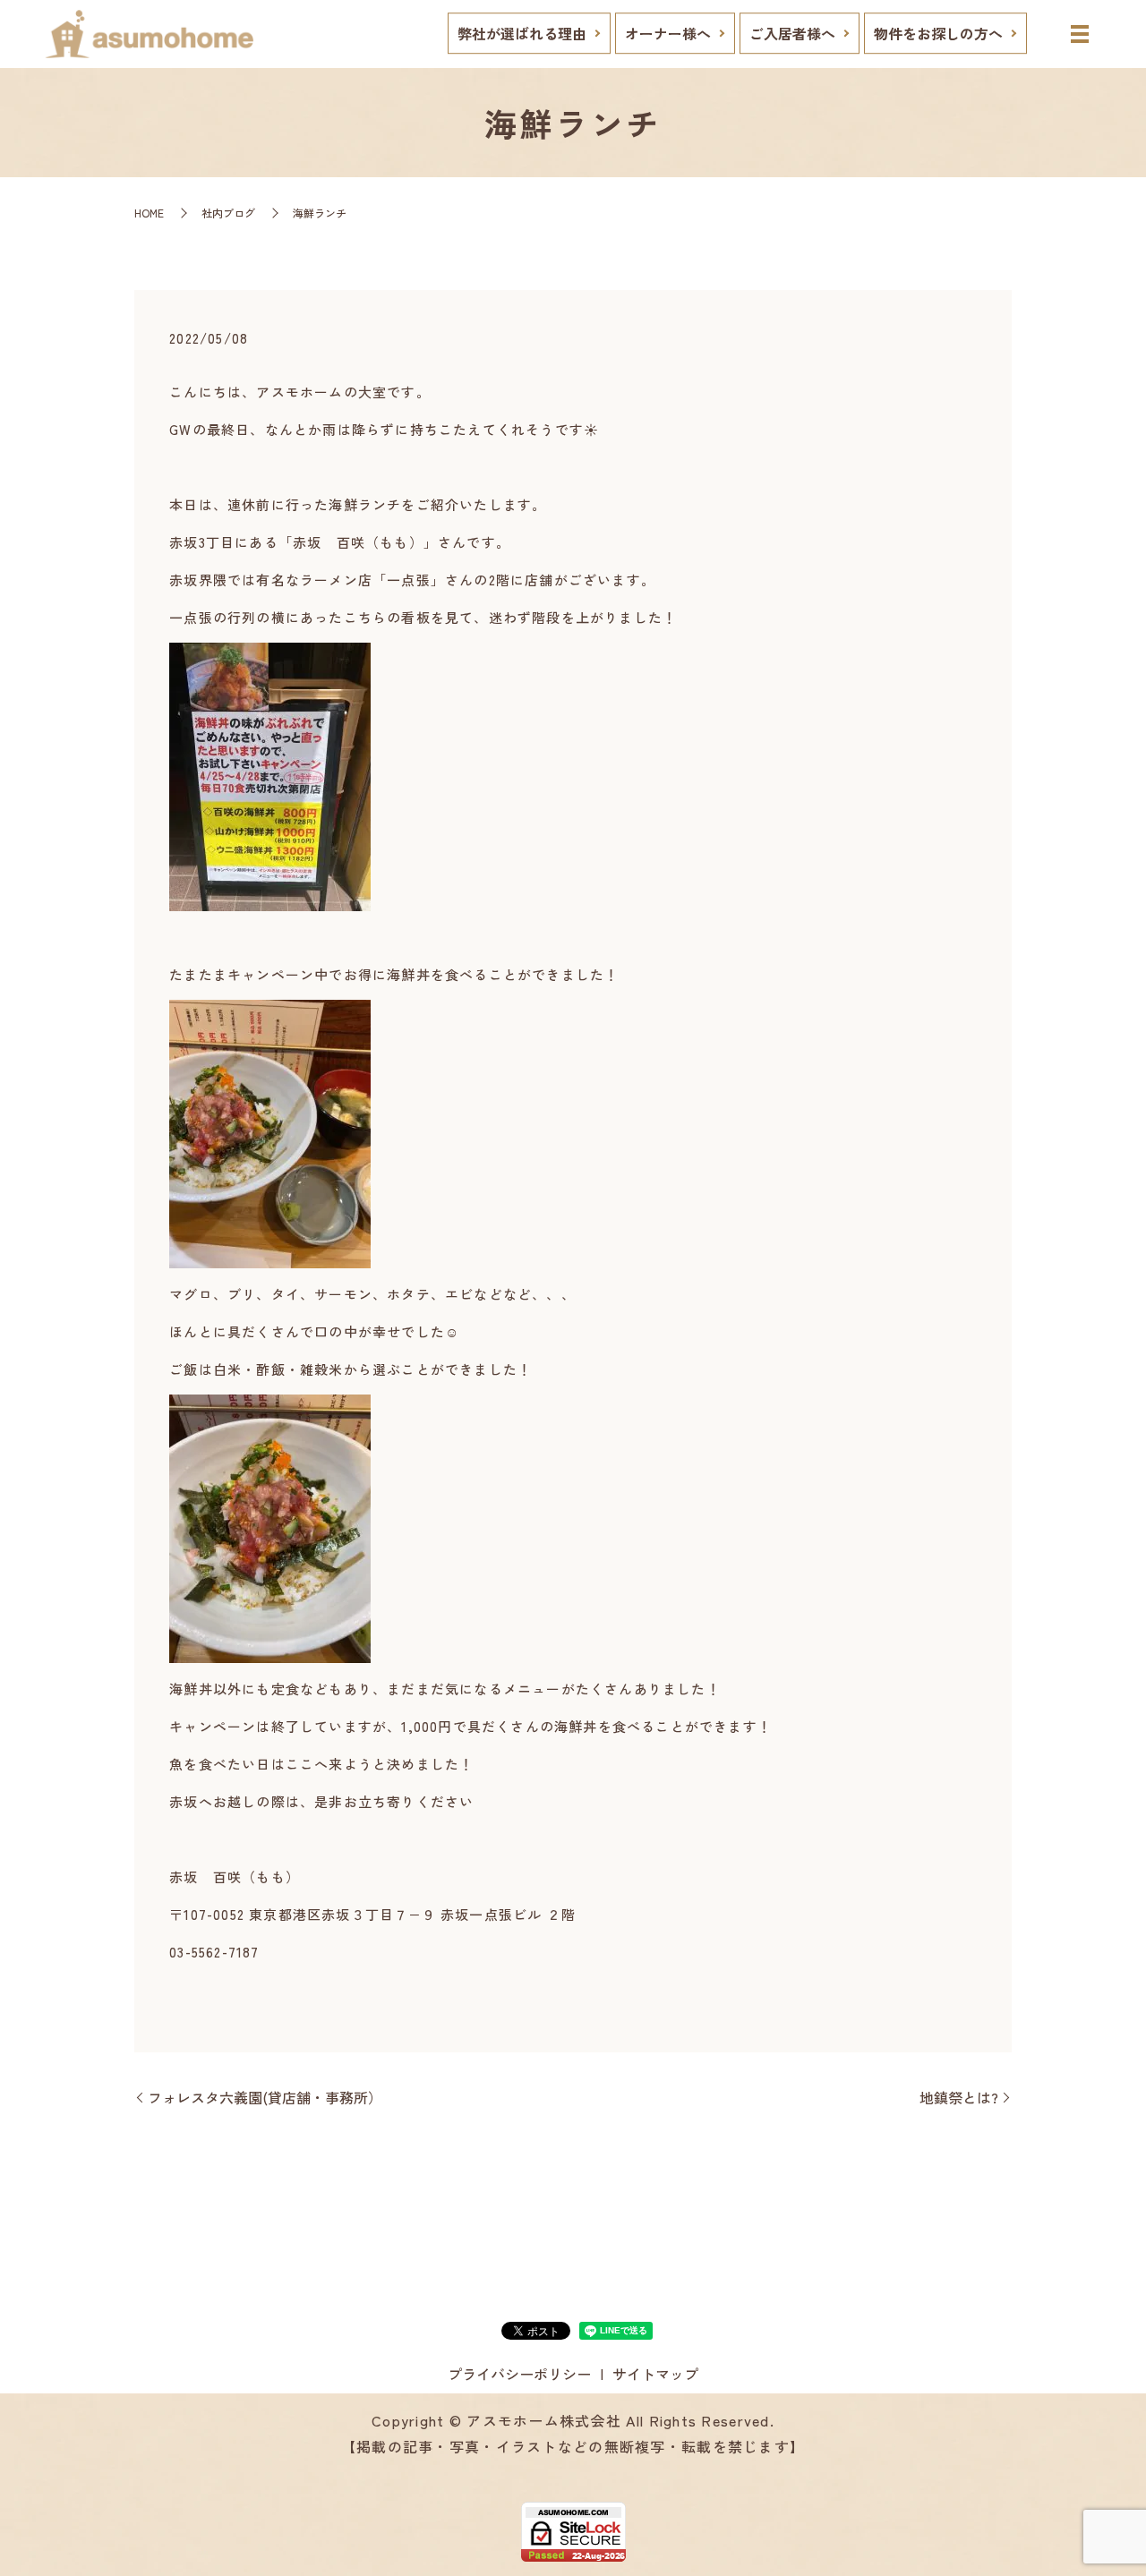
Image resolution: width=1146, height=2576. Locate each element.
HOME (149, 213)
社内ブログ (228, 213)
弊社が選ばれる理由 (522, 33)
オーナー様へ (668, 33)
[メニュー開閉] (1080, 34)
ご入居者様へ (792, 33)
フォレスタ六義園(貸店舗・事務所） (265, 2097)
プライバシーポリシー (519, 2374)
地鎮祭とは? (959, 2097)
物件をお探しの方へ (938, 33)
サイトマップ (655, 2374)
